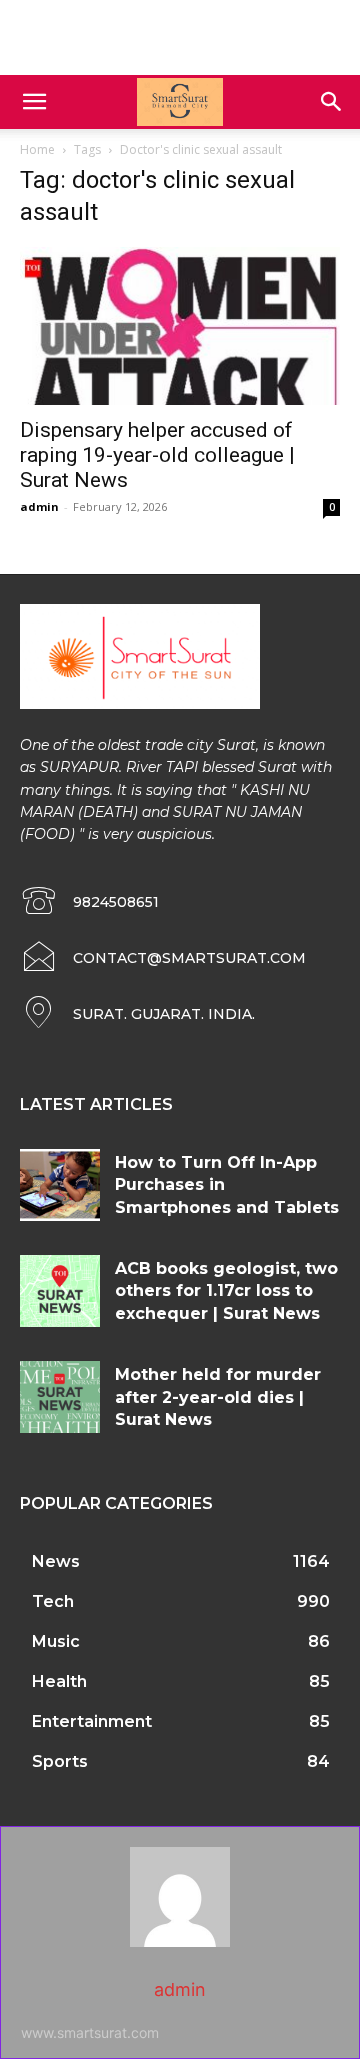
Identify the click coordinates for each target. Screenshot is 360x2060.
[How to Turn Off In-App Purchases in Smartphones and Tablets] (60, 1185)
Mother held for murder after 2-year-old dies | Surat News (218, 1397)
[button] (34, 102)
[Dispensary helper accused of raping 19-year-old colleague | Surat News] (180, 326)
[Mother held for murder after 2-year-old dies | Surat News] (60, 1397)
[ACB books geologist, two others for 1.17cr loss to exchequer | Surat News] (60, 1291)
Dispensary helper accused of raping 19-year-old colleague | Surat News (157, 455)
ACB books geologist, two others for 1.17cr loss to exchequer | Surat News (226, 1291)
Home (37, 149)
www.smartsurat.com (90, 2032)
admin (39, 506)
